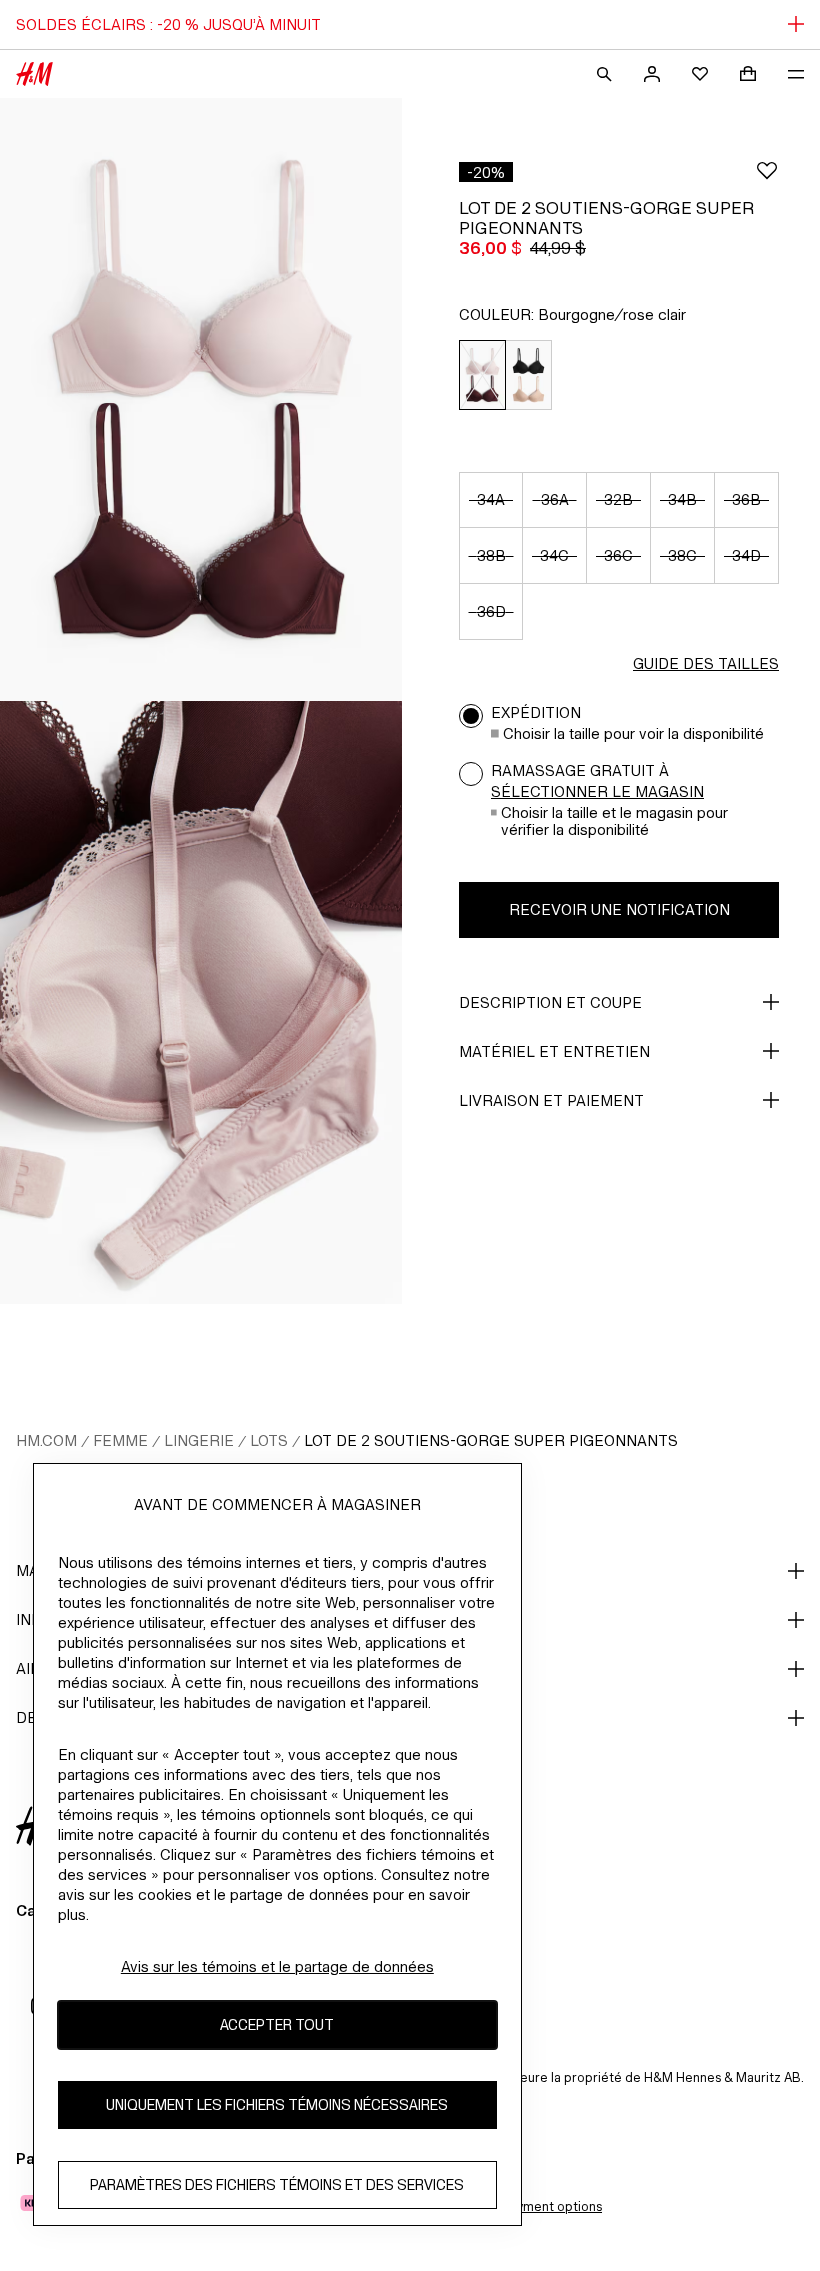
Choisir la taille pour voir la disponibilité (633, 733)
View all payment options (527, 2206)
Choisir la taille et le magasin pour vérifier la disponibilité (614, 821)
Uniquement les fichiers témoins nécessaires (277, 2104)
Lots (269, 1440)
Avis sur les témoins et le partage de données (277, 1966)
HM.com (46, 1440)
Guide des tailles (706, 663)
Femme (120, 1440)
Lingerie (199, 1440)
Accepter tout (277, 2024)
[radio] (482, 375)
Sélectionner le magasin (597, 791)
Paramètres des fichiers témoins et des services (277, 2184)
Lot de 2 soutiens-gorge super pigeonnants (491, 1440)
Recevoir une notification (619, 909)
